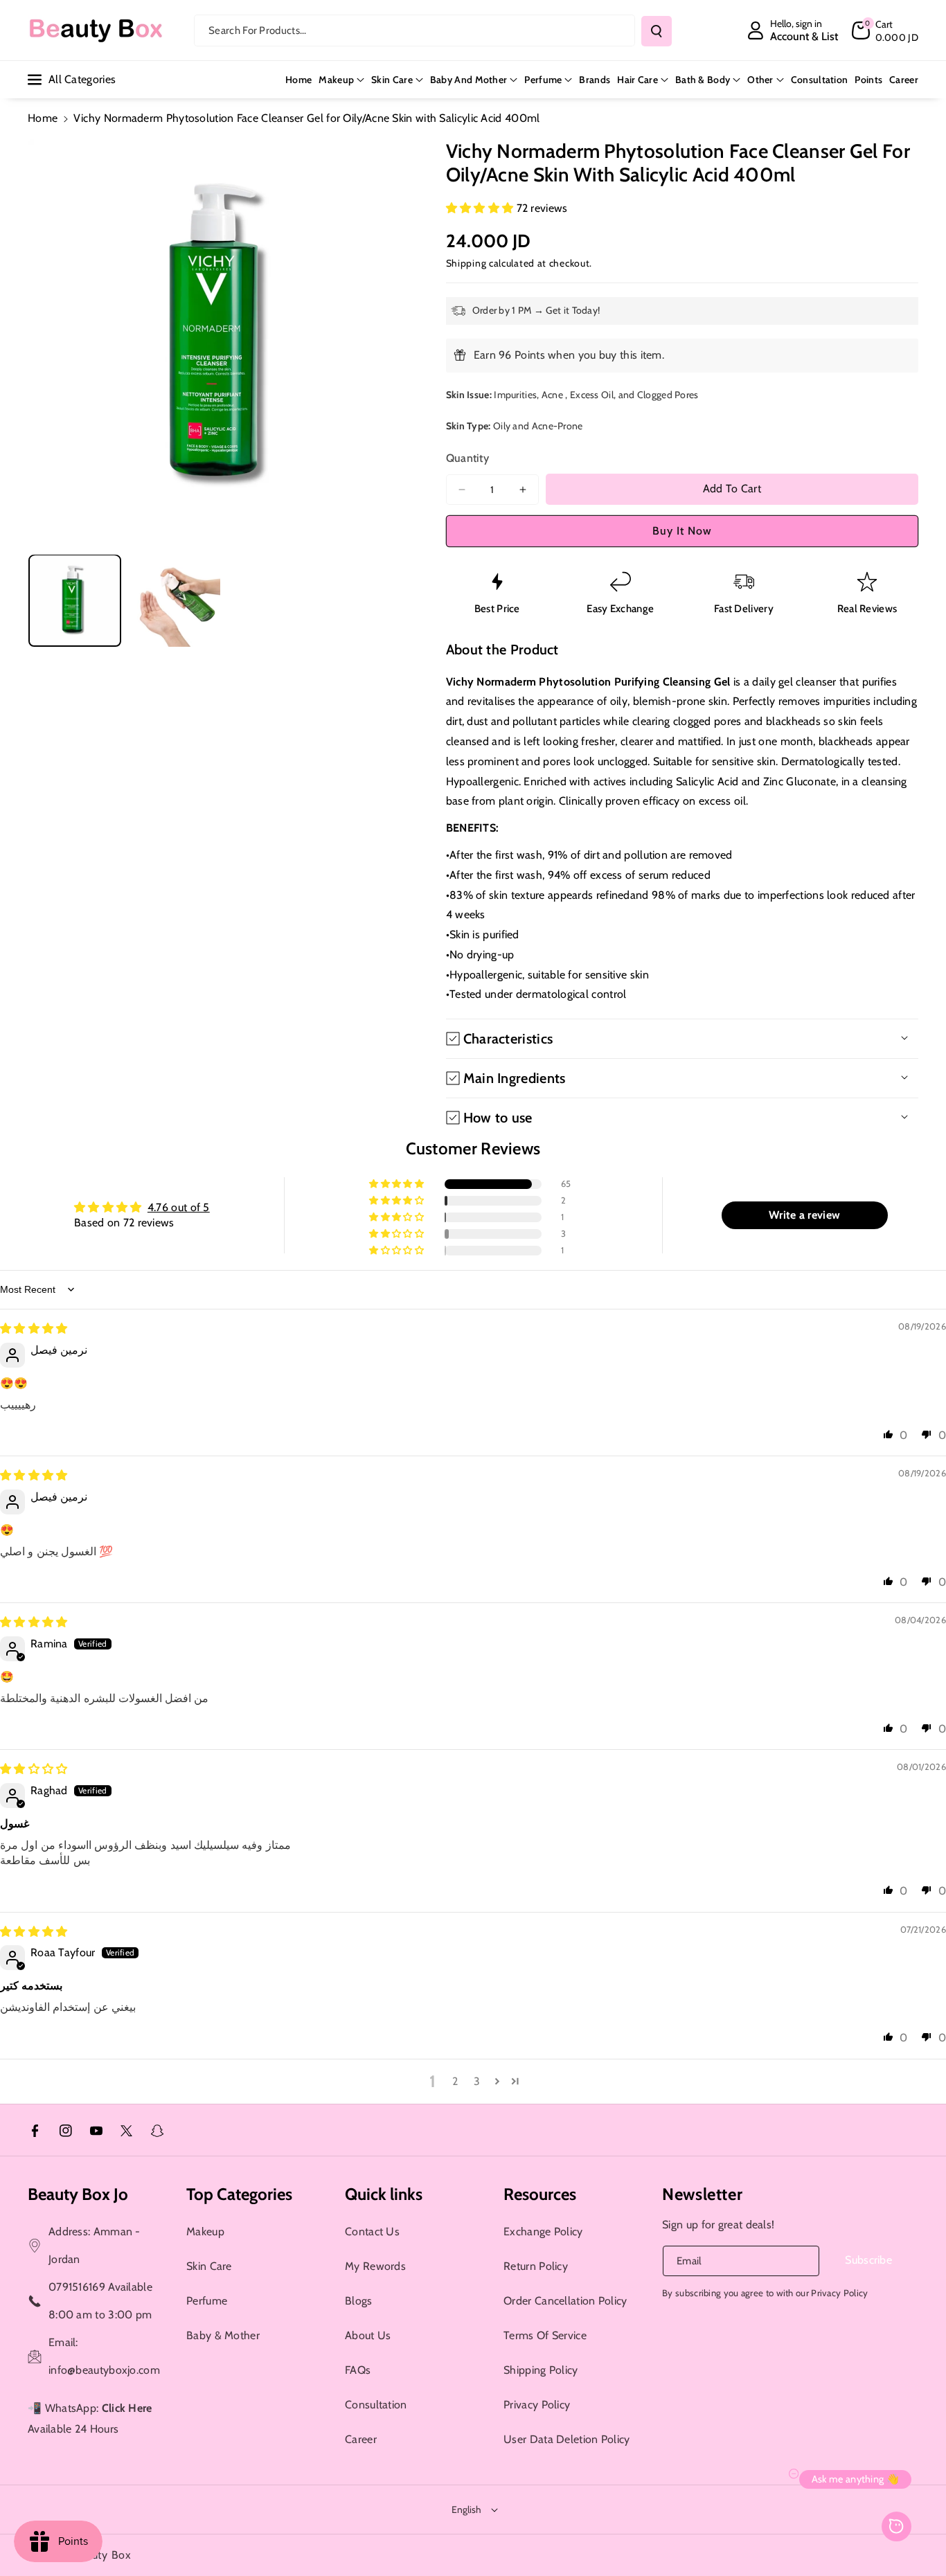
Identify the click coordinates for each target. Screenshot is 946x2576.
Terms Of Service (545, 2335)
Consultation (376, 2405)
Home (43, 118)
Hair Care (637, 80)
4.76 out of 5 (179, 1207)
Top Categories (239, 2194)
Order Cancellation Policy (565, 2301)
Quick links (384, 2194)
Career (361, 2439)
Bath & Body (703, 80)
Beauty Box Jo (78, 2194)
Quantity (467, 458)
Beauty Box (102, 2555)
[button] (885, 30)
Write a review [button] (804, 1215)
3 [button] (477, 2081)
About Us (368, 2335)
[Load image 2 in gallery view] (175, 600)
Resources (540, 2194)
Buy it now (682, 531)
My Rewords (375, 2266)
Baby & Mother (223, 2335)
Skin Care (392, 80)
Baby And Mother (469, 80)
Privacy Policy (537, 2405)
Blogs (359, 2301)
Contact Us (372, 2231)
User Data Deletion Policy (567, 2439)
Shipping (466, 263)
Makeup (336, 80)
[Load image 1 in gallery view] (75, 600)
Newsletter (702, 2194)
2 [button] (455, 2081)
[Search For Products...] (657, 31)
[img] (34, 1329)
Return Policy (536, 2266)
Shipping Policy (541, 2370)
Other (760, 80)
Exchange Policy (543, 2231)
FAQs (358, 2370)
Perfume (543, 80)
